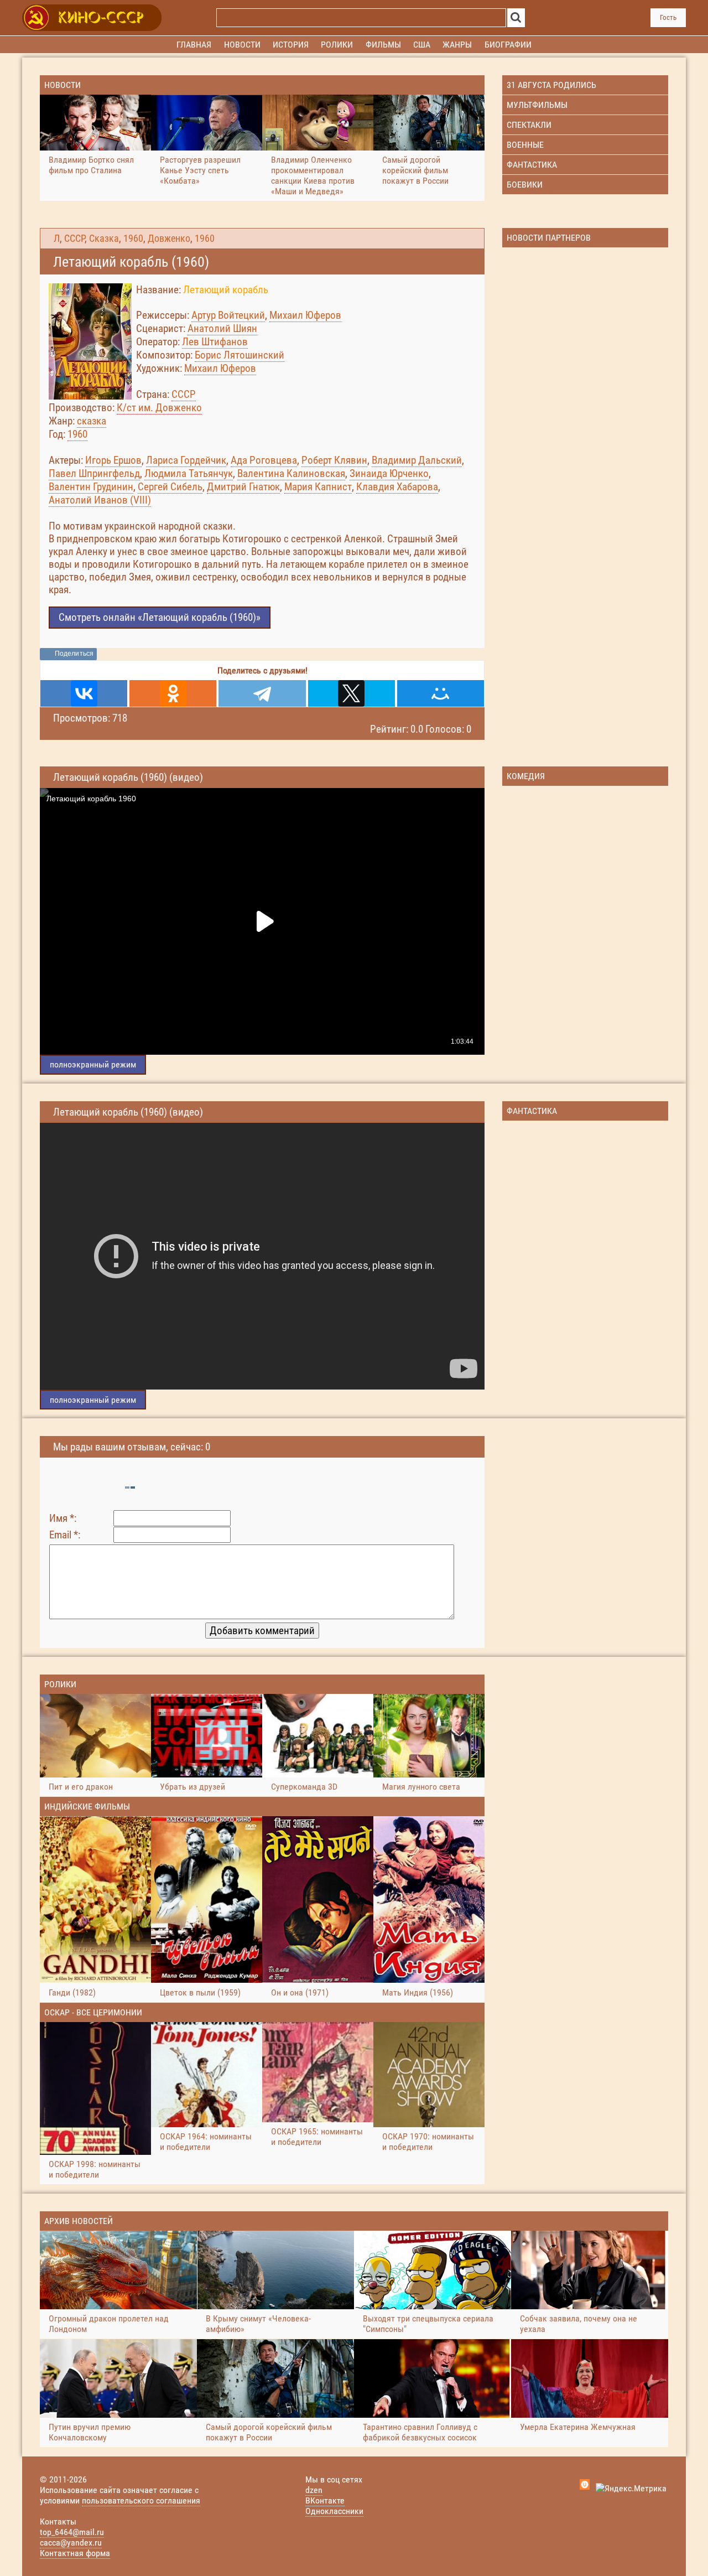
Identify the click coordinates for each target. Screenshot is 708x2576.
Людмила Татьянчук (189, 473)
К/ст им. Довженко (159, 408)
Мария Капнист (318, 487)
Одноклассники (334, 2511)
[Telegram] (262, 693)
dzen (314, 2490)
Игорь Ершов (113, 460)
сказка (92, 421)
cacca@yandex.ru (71, 2543)
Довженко (169, 239)
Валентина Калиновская (291, 473)
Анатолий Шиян (222, 328)
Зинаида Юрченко (389, 473)
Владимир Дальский (417, 460)
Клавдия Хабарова (397, 487)
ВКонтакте (325, 2500)
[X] (352, 693)
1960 (133, 239)
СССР (74, 239)
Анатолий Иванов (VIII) (100, 500)
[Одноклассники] (173, 693)
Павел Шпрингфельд (94, 473)
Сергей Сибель (170, 487)
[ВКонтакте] (84, 693)
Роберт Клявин (334, 460)
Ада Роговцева (264, 460)
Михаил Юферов (305, 315)
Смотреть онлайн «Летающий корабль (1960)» (160, 617)
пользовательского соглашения (141, 2500)
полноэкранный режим (93, 1064)
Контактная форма (75, 2553)
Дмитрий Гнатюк (243, 487)
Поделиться (74, 654)
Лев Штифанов (215, 342)
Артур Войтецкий (228, 315)
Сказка (104, 239)
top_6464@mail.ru (72, 2532)
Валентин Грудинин (91, 487)
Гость (668, 17)
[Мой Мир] (441, 693)
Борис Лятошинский (240, 355)
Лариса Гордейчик (186, 460)
